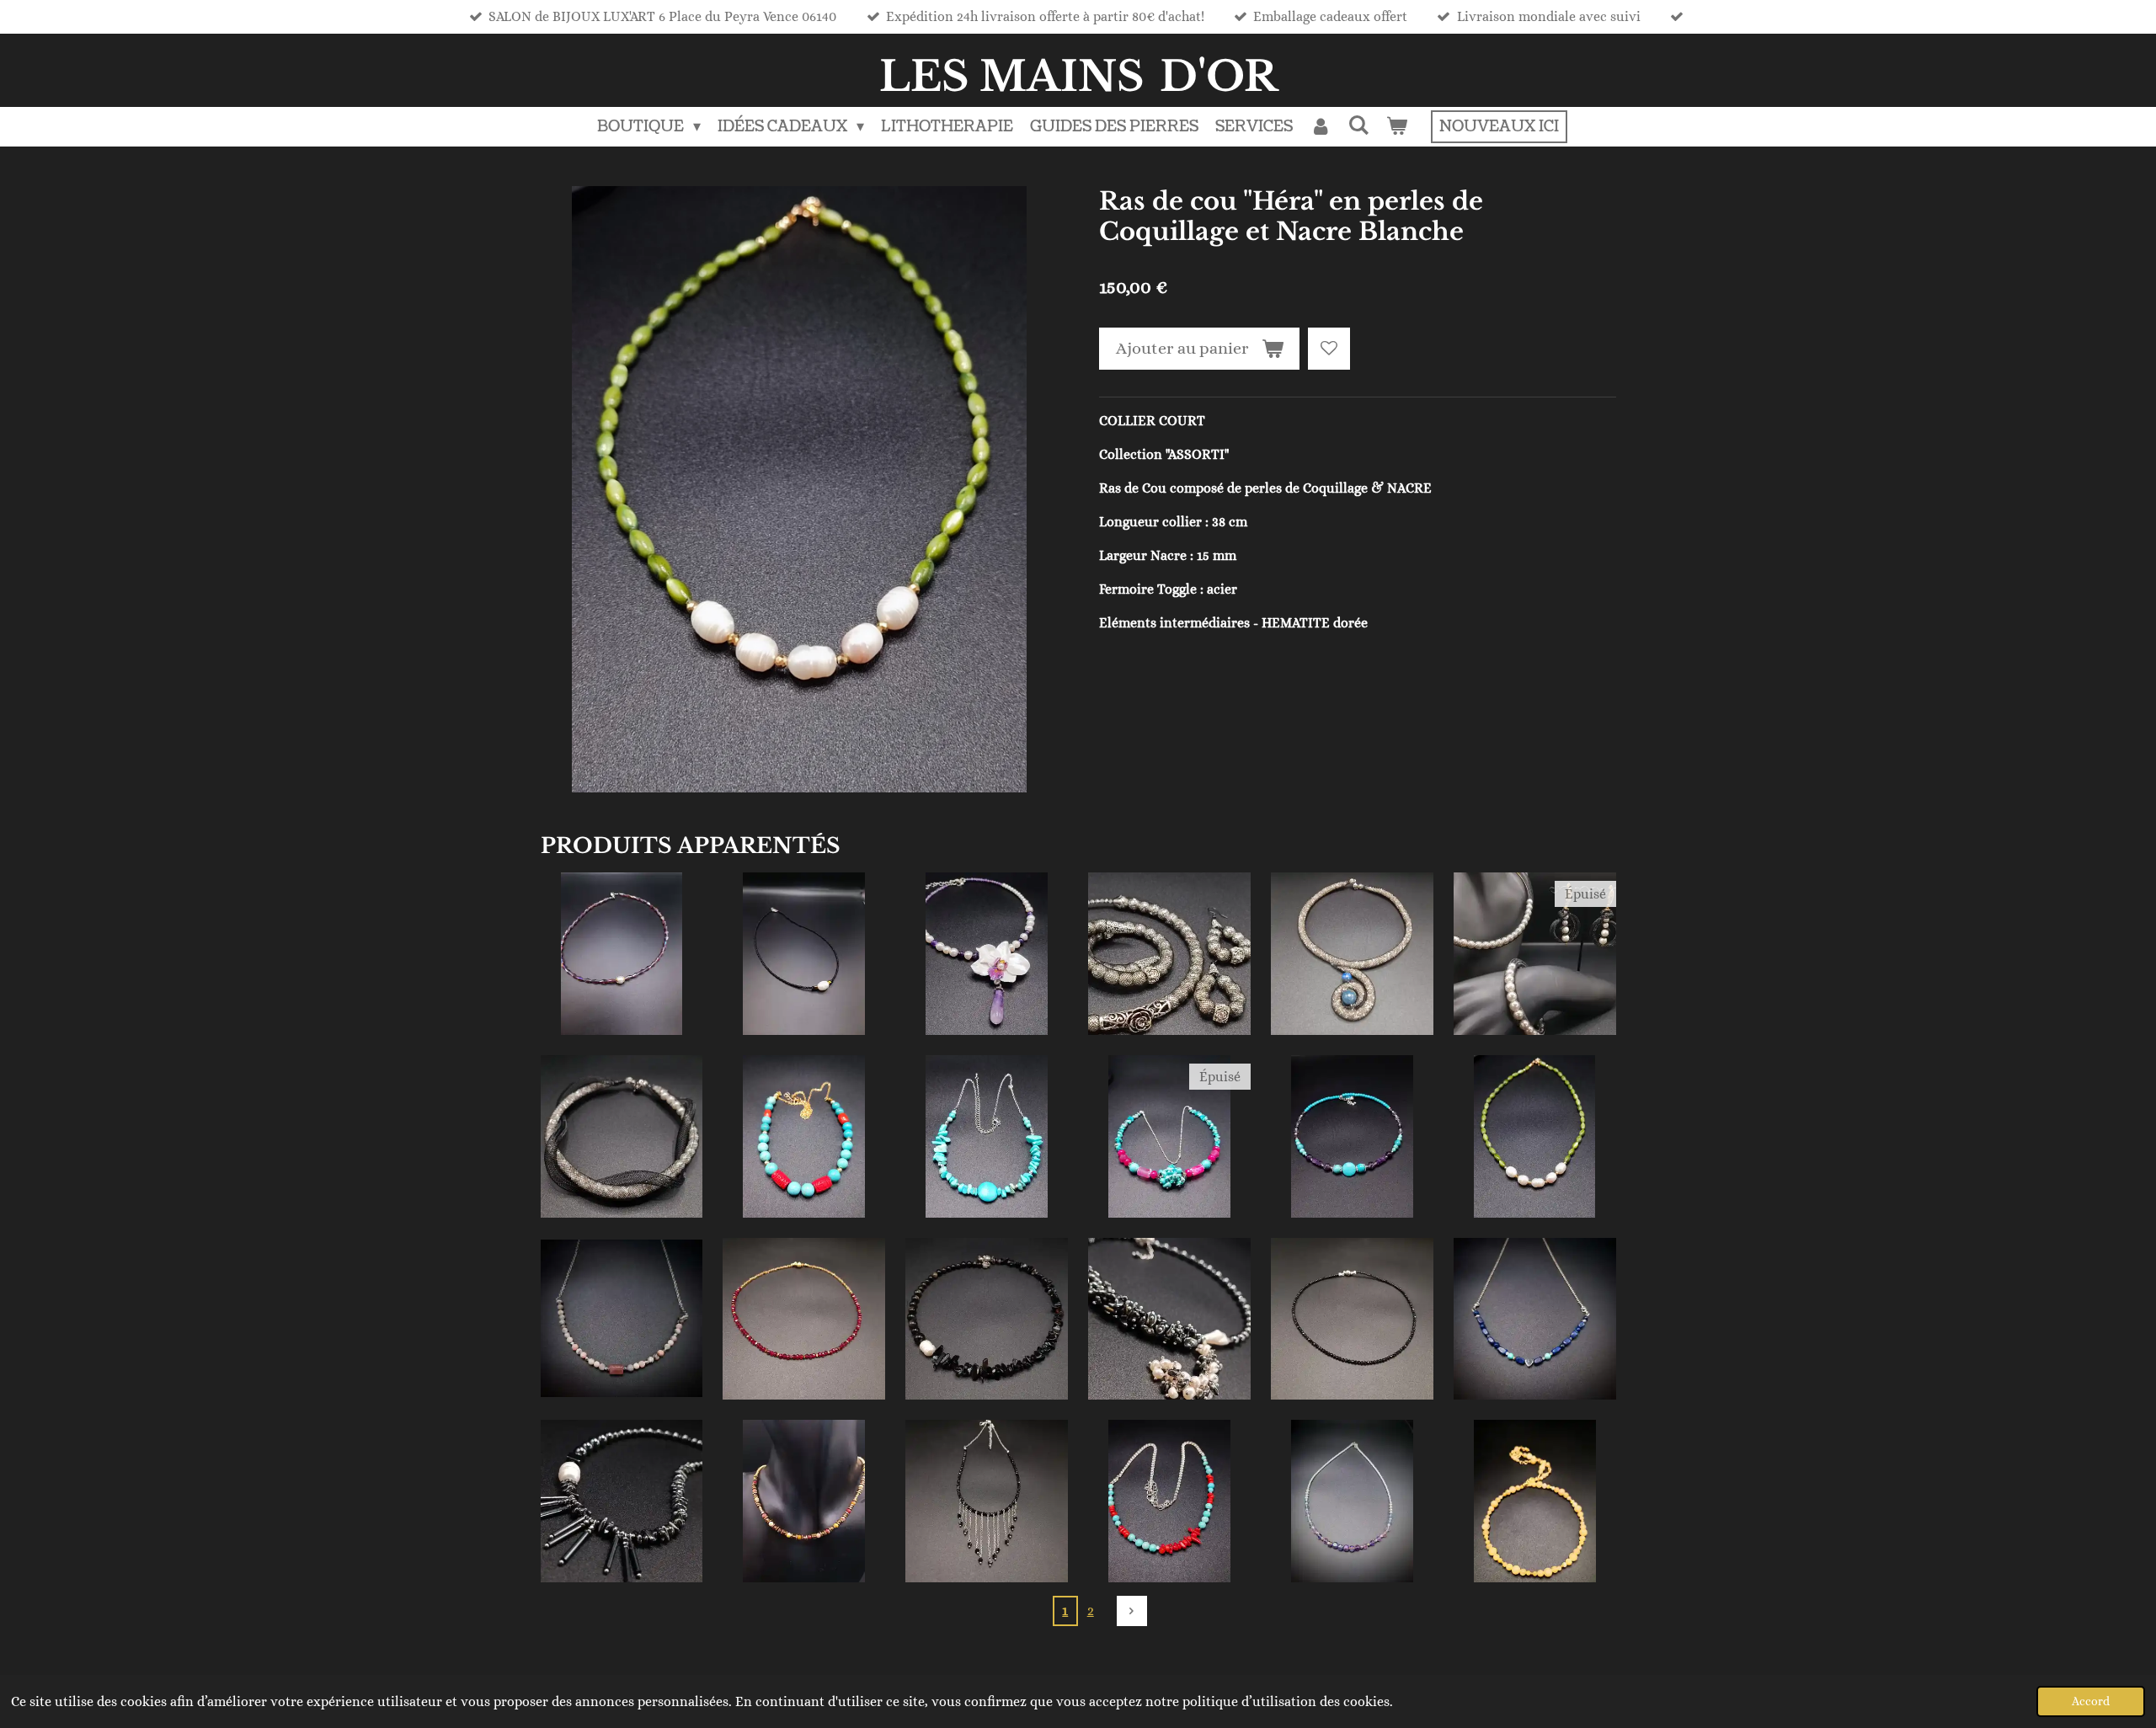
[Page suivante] (1132, 1611)
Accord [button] (2091, 1701)
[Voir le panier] (1397, 127)
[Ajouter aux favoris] (1329, 349)
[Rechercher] (1359, 126)
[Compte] (1320, 127)
